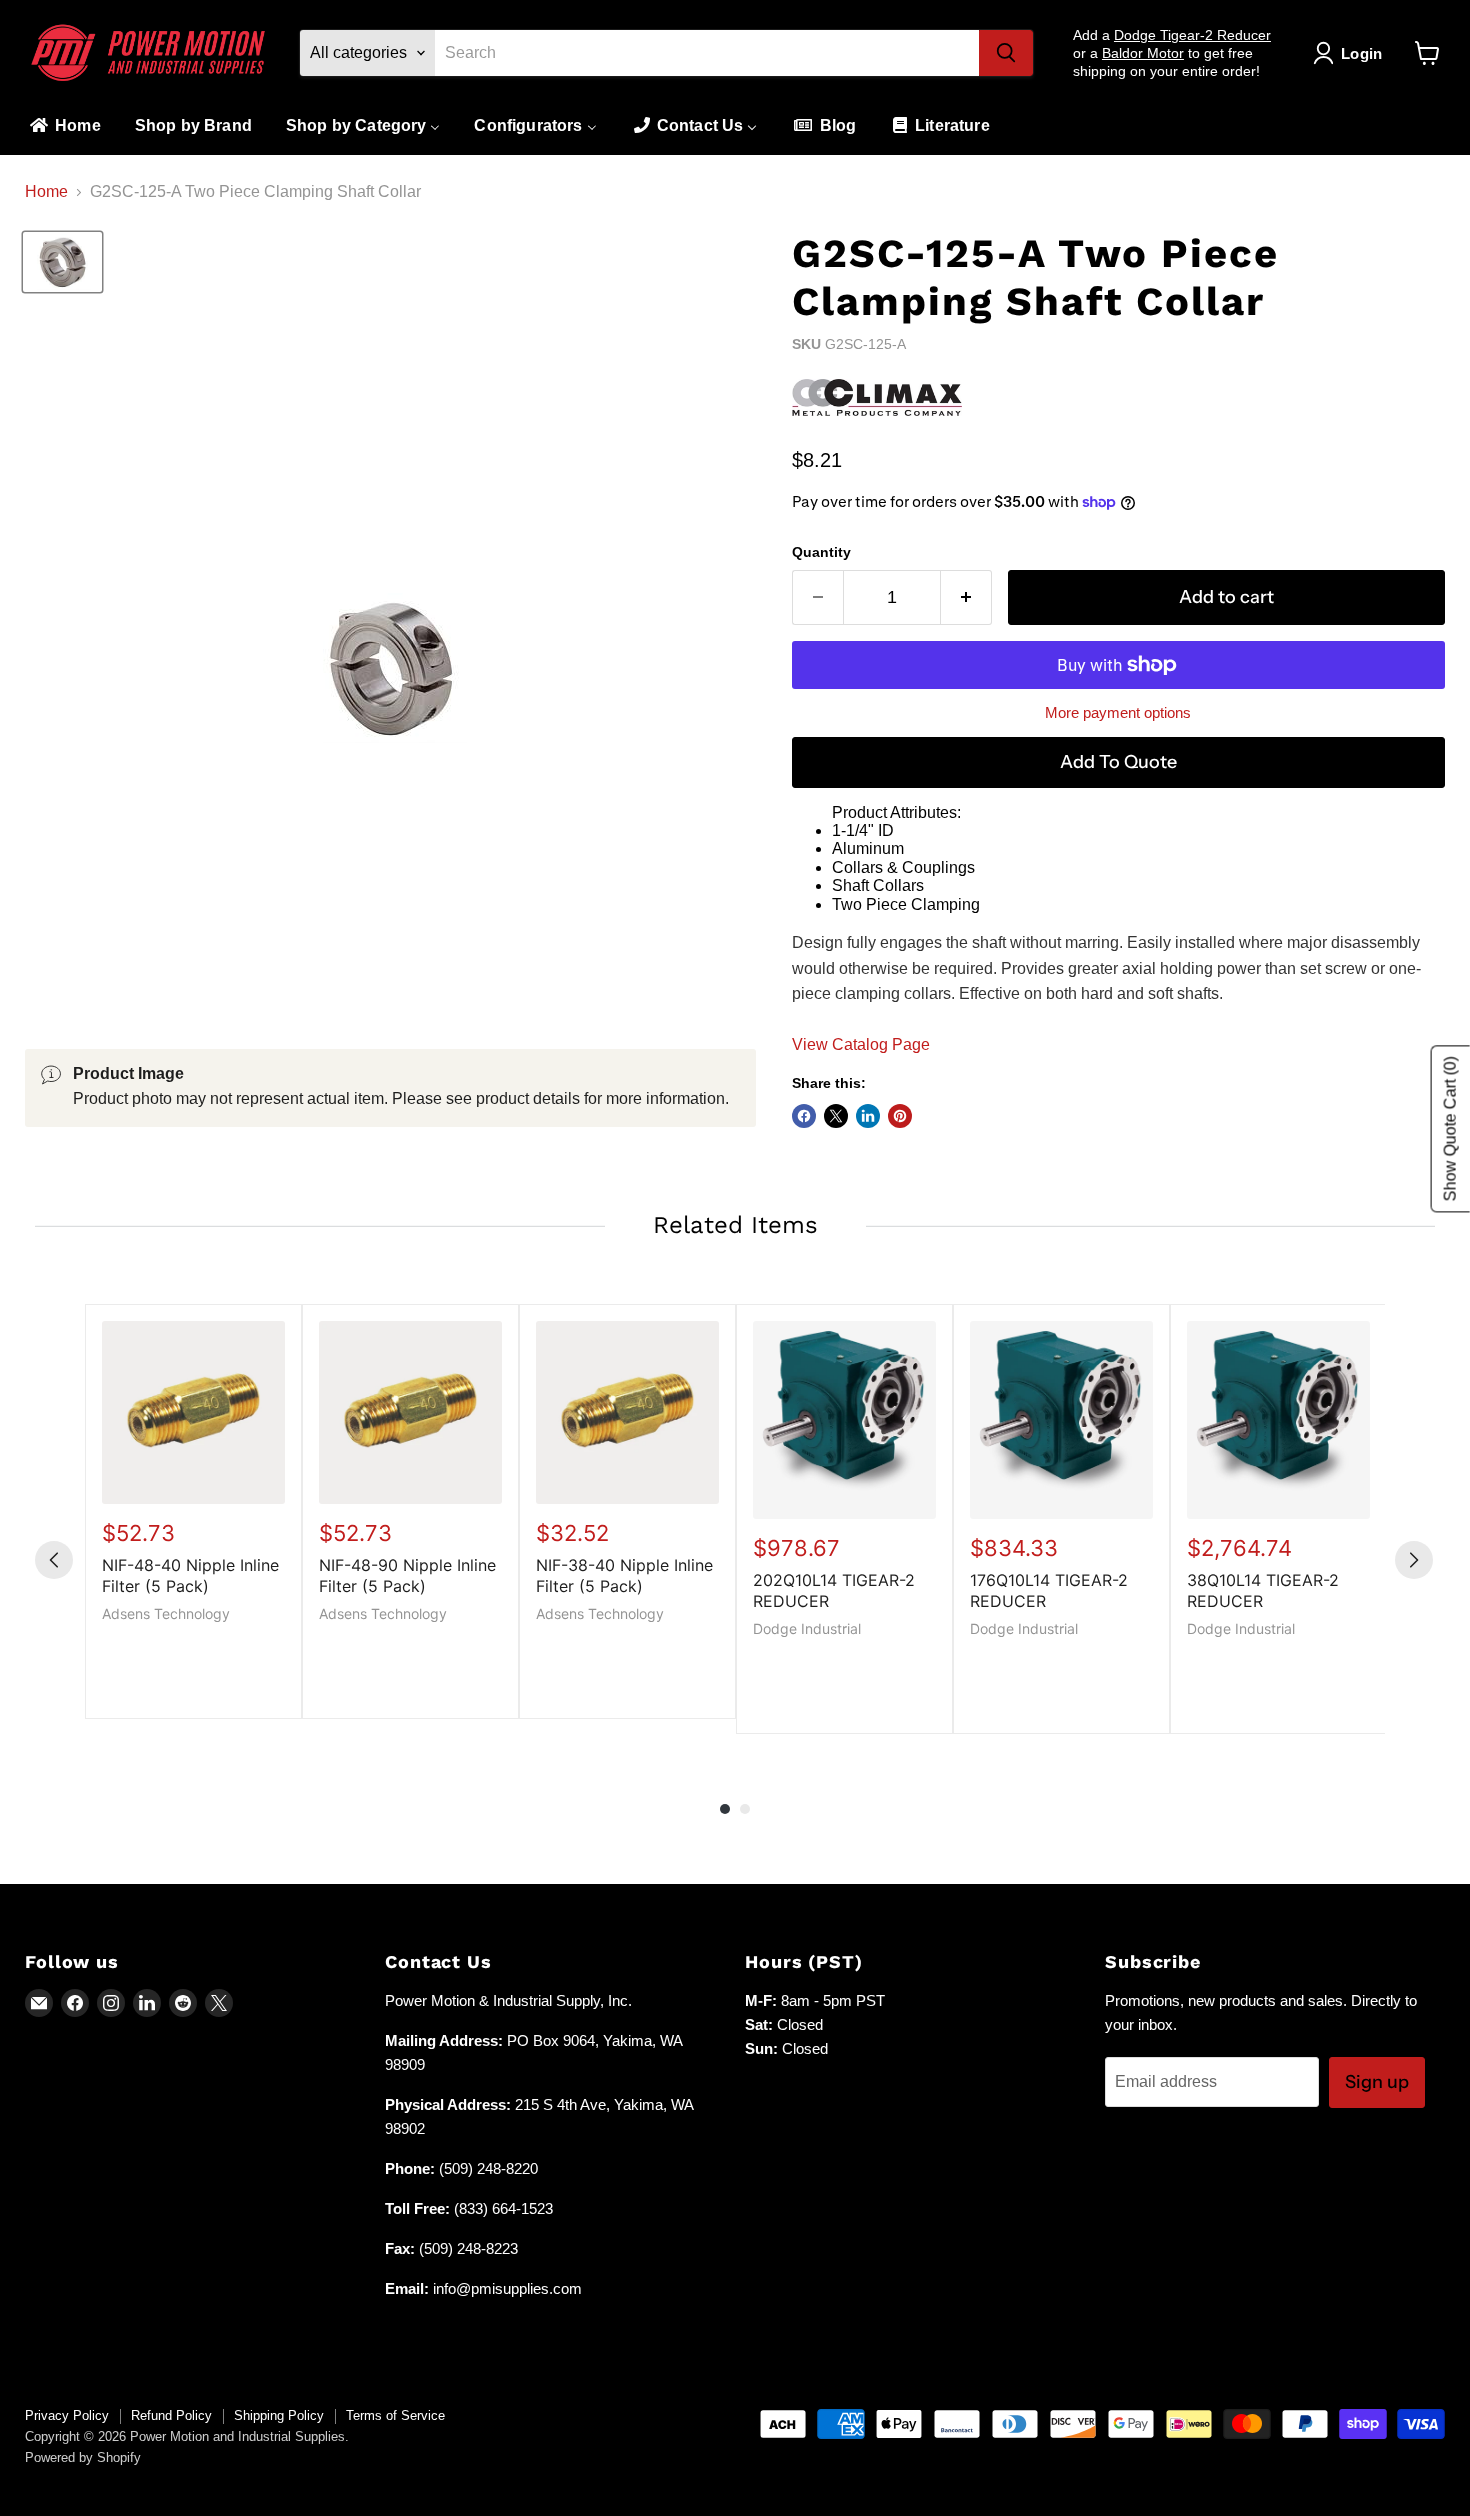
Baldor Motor (1143, 53)
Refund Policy (171, 2415)
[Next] (1414, 1560)
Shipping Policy (279, 2415)
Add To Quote (1118, 762)
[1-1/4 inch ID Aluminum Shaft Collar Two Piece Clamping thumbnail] (62, 262)
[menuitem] (64, 126)
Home (46, 191)
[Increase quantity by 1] (966, 597)
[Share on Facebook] (804, 1116)
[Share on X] (836, 1116)
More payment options (1118, 712)
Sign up (1377, 2082)
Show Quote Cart (1450, 1129)
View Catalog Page (861, 1044)
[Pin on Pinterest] (900, 1116)
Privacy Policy (67, 2415)
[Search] (1006, 53)
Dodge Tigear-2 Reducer (1192, 35)
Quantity (821, 552)
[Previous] (54, 1560)
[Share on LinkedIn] (868, 1116)
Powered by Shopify (83, 2457)
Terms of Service (395, 2415)
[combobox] (707, 53)
